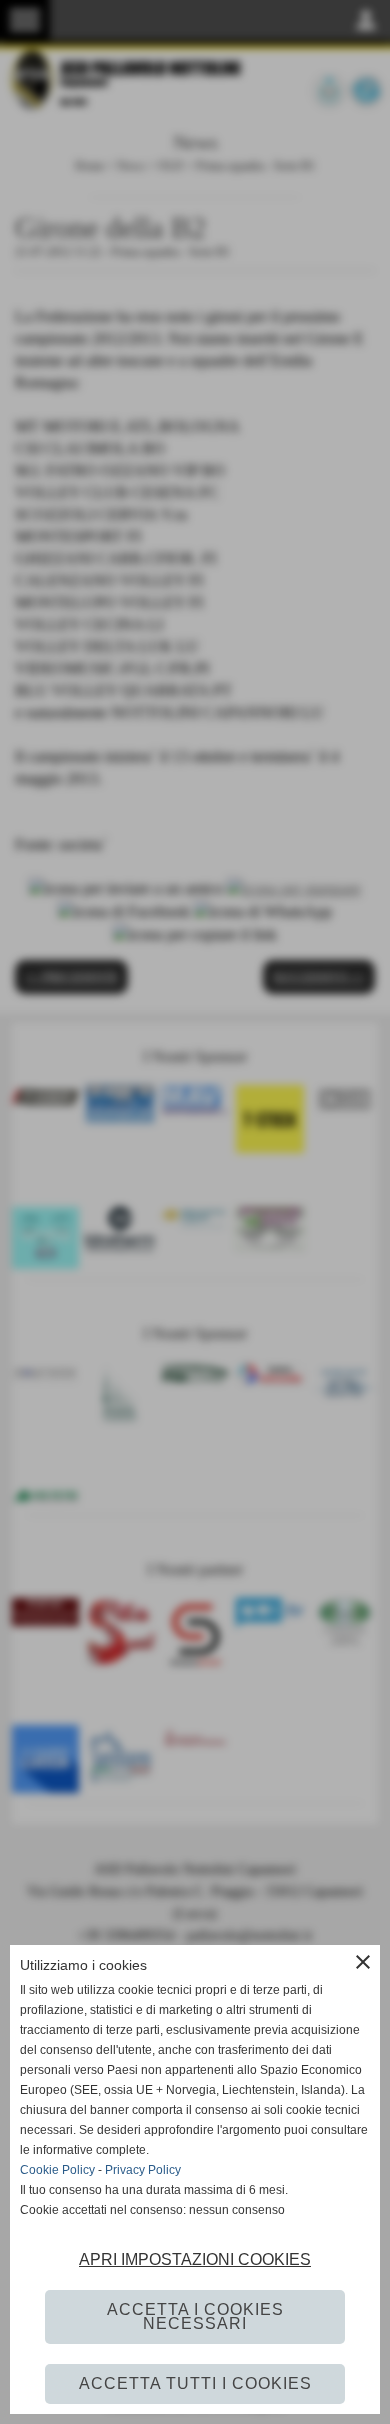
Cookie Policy (57, 2170)
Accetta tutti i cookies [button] (195, 2383)
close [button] (363, 1962)
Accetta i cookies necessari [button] (195, 2316)
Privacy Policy (143, 2170)
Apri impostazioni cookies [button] (195, 2259)
